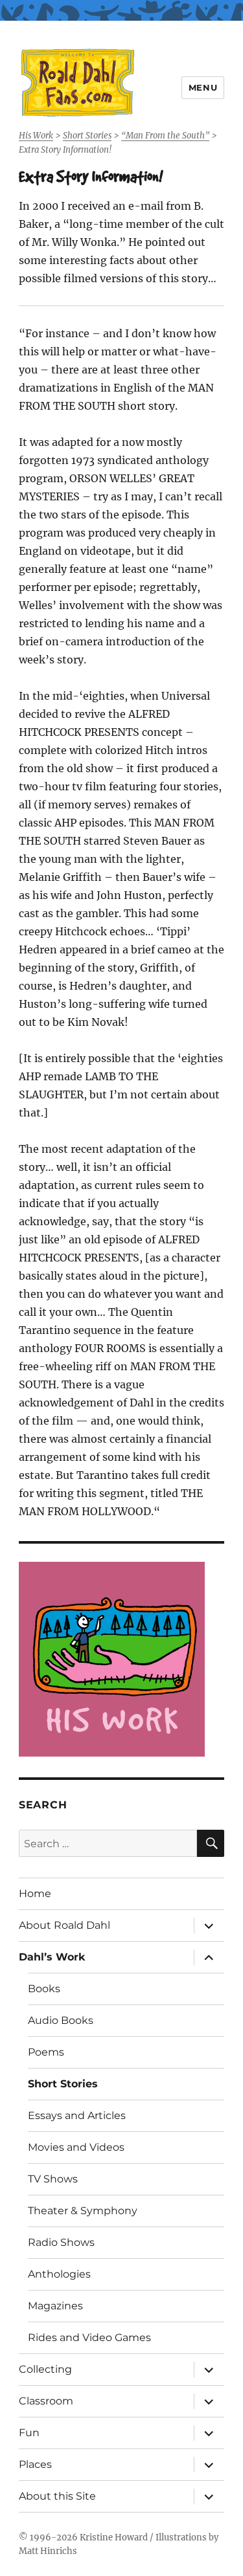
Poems (46, 2052)
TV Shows (53, 2179)
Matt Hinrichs (48, 2551)
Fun (29, 2433)
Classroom (46, 2401)
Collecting (45, 2369)
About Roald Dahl (64, 1925)
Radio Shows (61, 2242)
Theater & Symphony (83, 2211)
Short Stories (63, 2084)
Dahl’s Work (52, 1957)
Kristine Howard (114, 2537)
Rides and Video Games (89, 2337)
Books (44, 1989)
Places (35, 2464)
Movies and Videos (76, 2147)
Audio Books (61, 2020)
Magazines (55, 2306)
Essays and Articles (77, 2115)
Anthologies (59, 2274)
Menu (203, 87)
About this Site (57, 2496)
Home (35, 1893)
